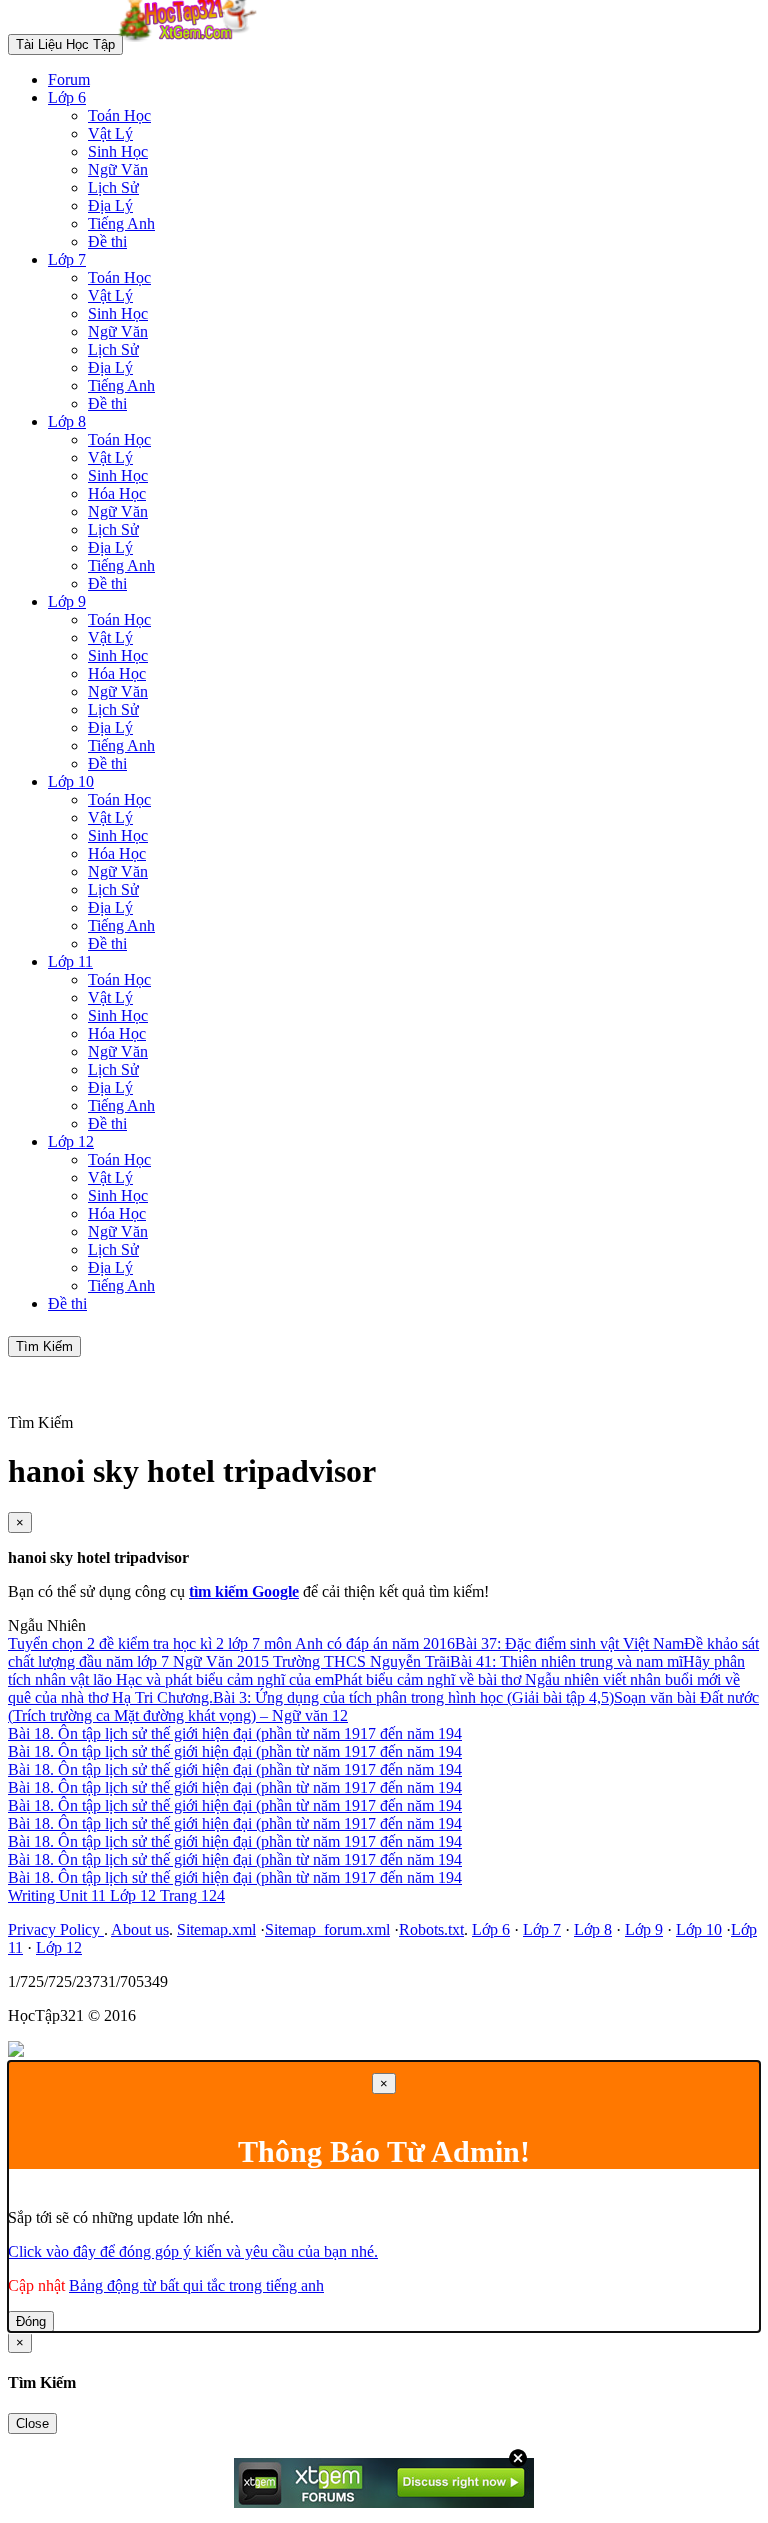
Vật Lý (110, 133)
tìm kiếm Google (244, 1591)
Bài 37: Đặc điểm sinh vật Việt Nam (569, 1643)
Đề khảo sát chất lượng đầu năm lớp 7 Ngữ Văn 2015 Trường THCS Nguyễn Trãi (383, 1652)
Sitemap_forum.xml (327, 1929)
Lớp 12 (71, 1141)
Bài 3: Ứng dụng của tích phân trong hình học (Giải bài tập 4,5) (413, 1697)
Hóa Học (117, 493)
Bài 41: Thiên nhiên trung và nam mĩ (566, 1661)
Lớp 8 (67, 421)
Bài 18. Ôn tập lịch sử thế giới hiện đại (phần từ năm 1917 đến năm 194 (235, 1733)
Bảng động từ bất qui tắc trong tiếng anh (196, 2285)
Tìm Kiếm (44, 1346)
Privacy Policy (56, 1929)
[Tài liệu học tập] (193, 43)
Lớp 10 (71, 781)
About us (140, 1929)
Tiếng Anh (121, 223)
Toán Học (119, 115)
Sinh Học (118, 151)
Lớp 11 (70, 961)
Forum (69, 79)
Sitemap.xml (216, 1929)
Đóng (31, 2321)
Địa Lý (110, 205)
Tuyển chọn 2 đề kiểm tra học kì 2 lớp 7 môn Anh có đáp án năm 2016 (231, 1643)
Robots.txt (431, 1929)
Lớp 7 (67, 259)
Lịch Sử (113, 187)
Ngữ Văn (118, 169)
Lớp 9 (67, 601)
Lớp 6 (67, 97)
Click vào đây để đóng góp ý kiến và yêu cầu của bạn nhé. (193, 2251)
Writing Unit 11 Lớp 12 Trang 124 (116, 1895)
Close (32, 2423)
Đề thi (107, 241)
